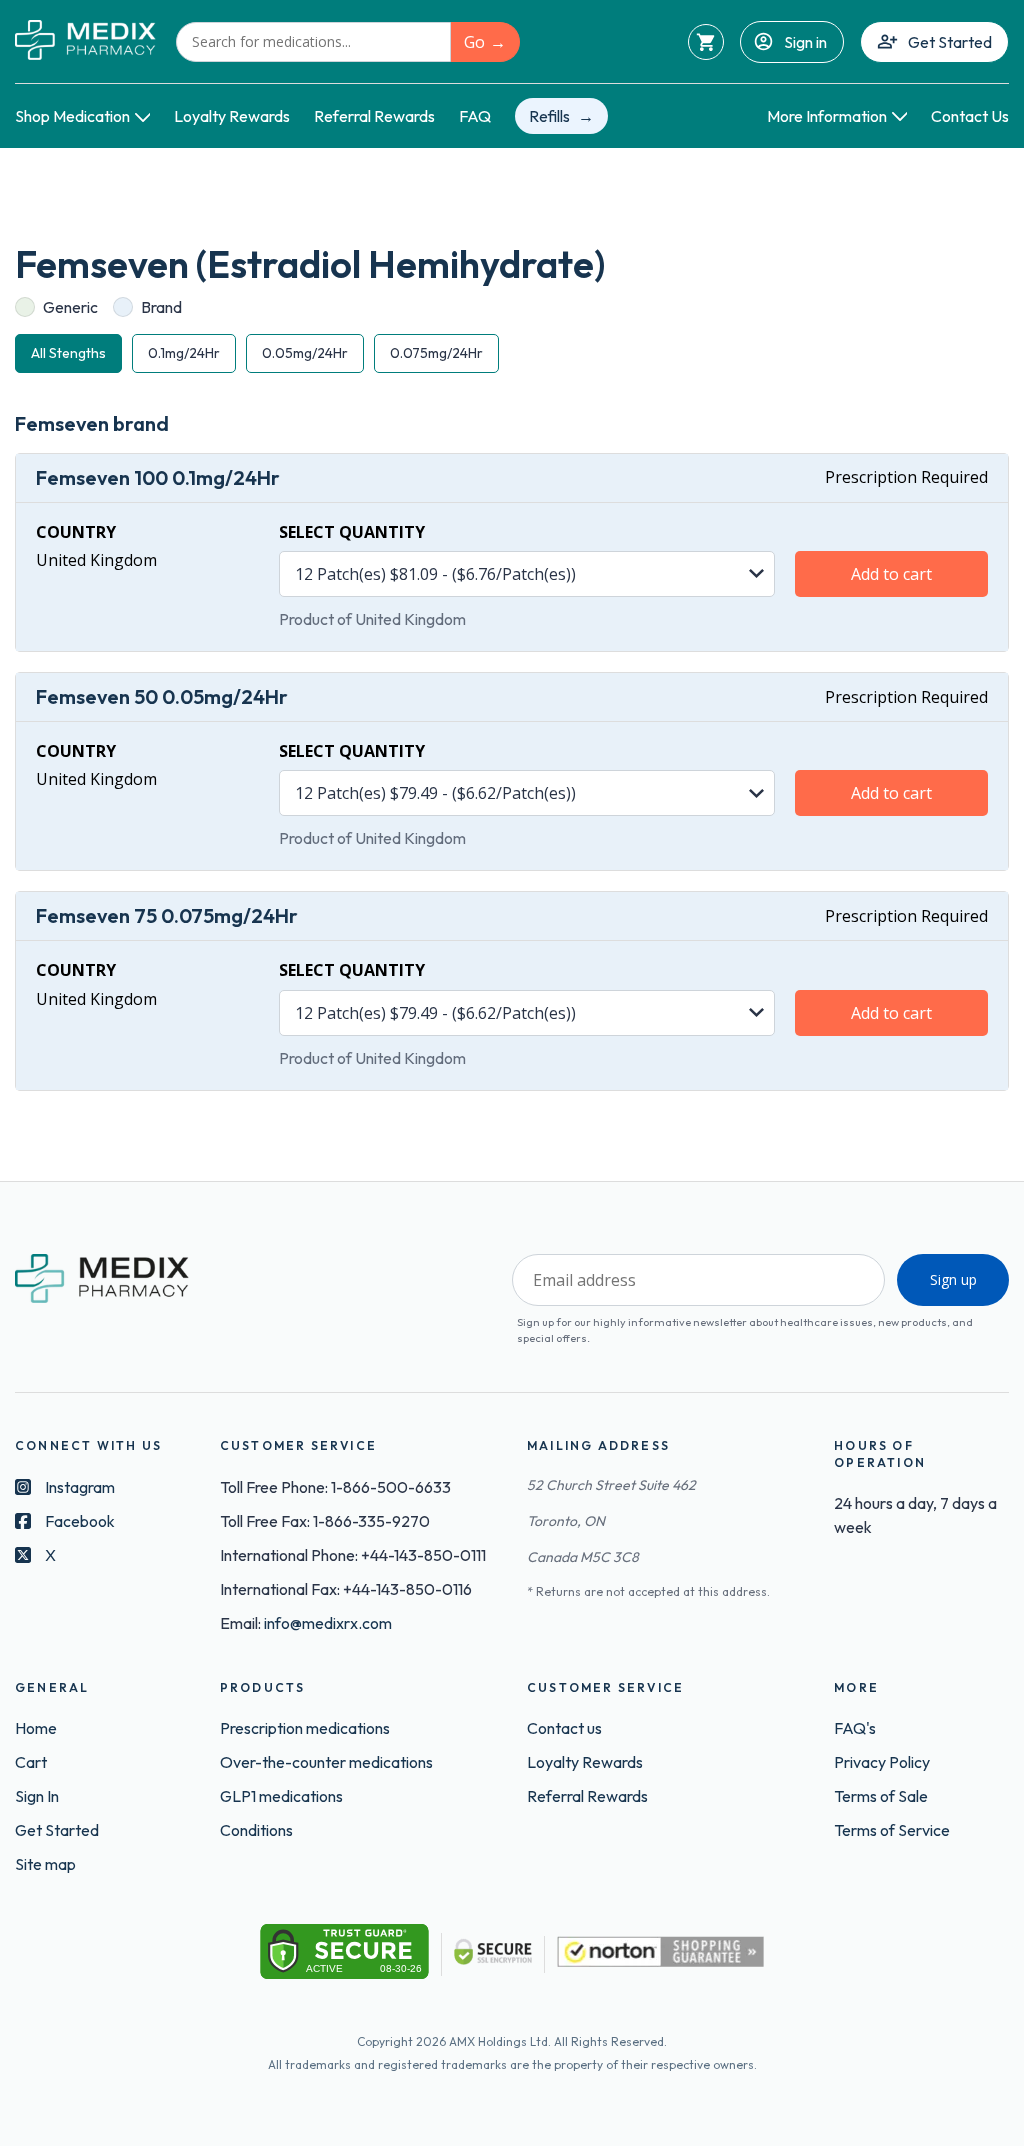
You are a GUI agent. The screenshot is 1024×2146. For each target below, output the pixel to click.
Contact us (564, 1728)
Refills (549, 116)
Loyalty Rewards (232, 116)
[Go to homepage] (85, 41)
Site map (45, 1864)
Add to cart (891, 574)
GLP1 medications (281, 1796)
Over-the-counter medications (326, 1762)
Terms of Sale (881, 1796)
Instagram (80, 1487)
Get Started (950, 42)
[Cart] (706, 42)
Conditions (256, 1830)
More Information (827, 116)
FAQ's (855, 1728)
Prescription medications (305, 1728)
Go (474, 42)
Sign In (37, 1796)
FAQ (475, 116)
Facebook (80, 1521)
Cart (31, 1762)
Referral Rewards (374, 116)
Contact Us (970, 116)
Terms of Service (892, 1830)
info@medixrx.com (328, 1623)
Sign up (953, 1279)
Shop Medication (72, 116)
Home (36, 1728)
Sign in (805, 42)
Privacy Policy (882, 1762)
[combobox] (313, 42)
